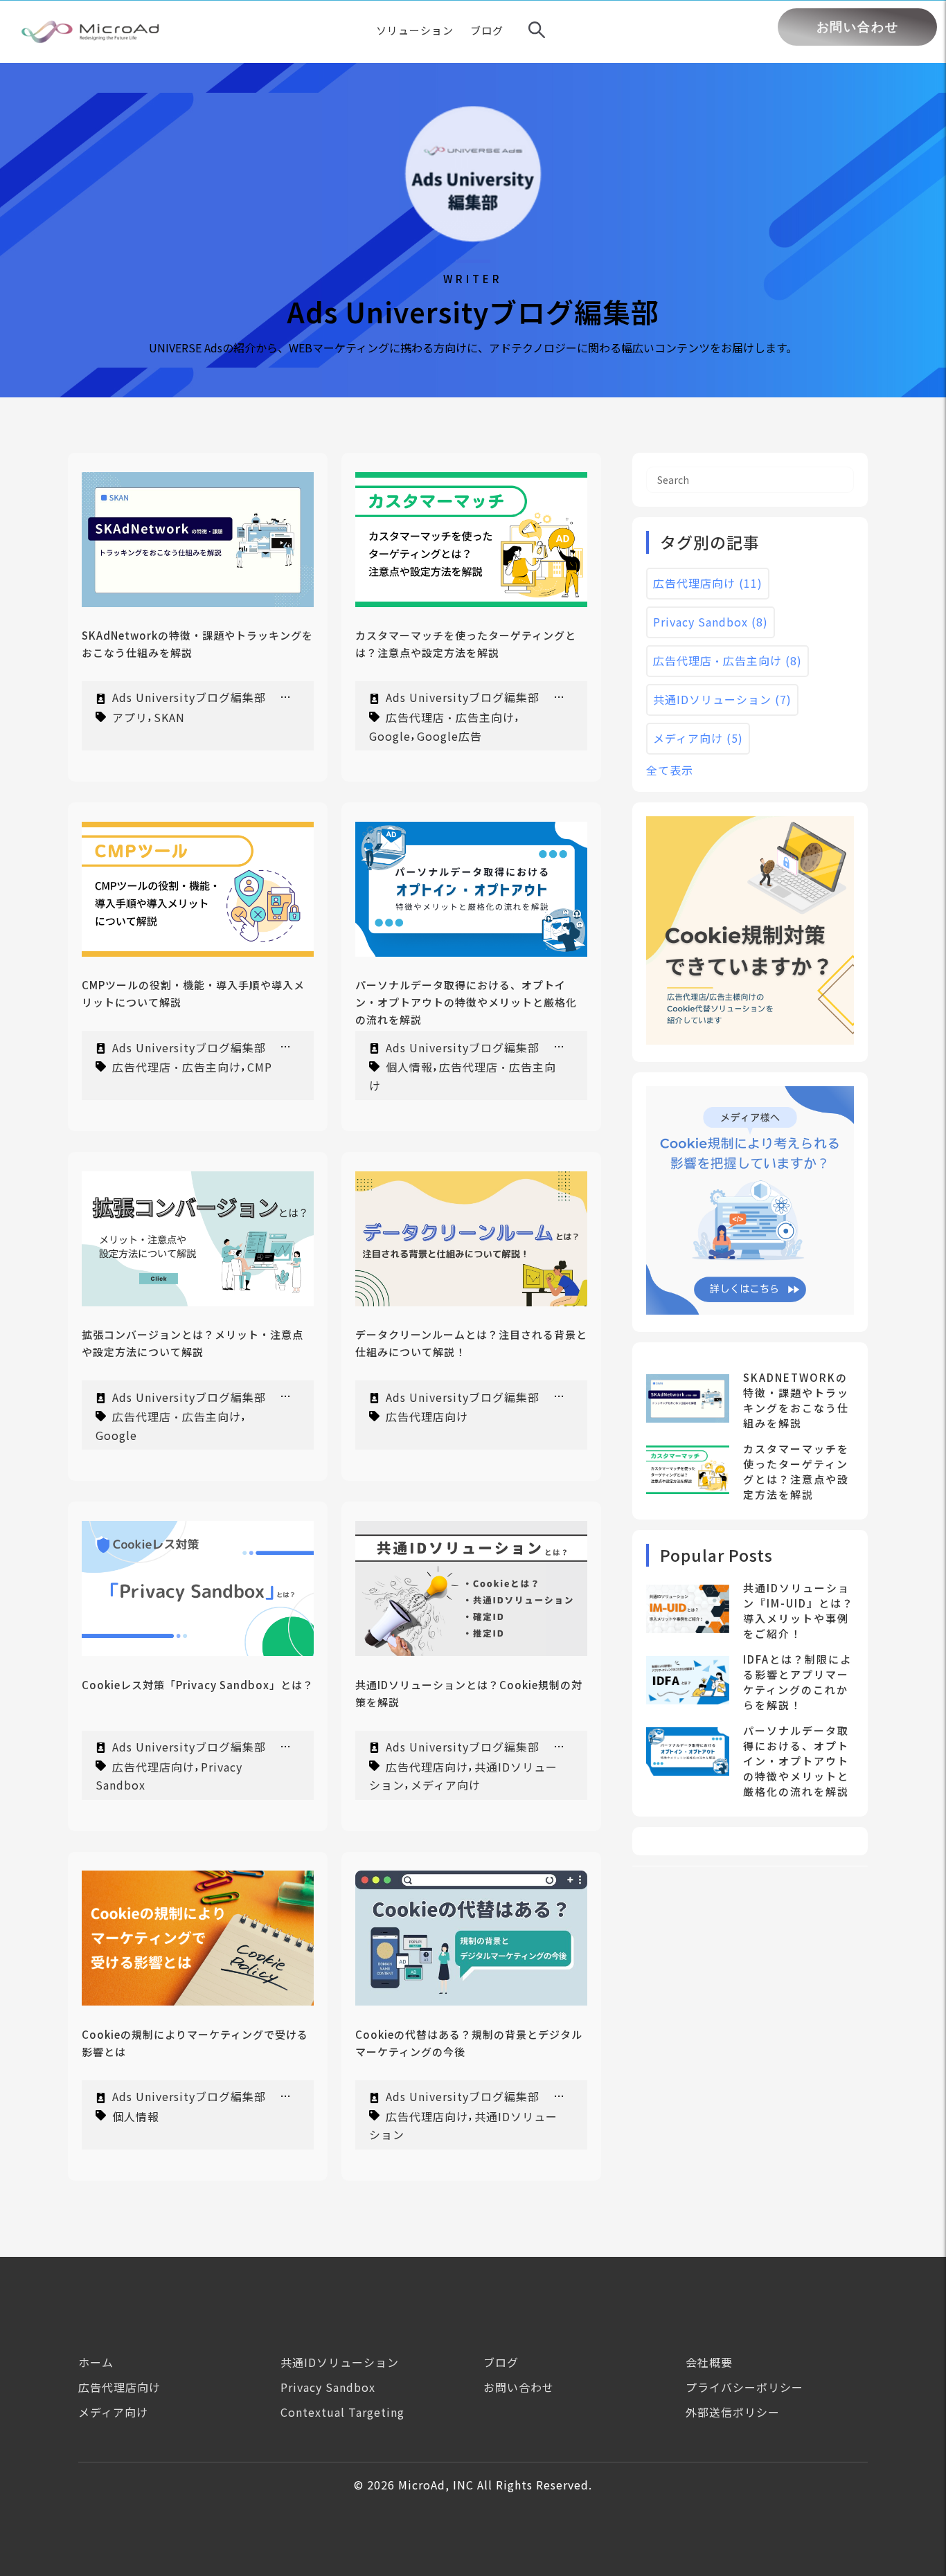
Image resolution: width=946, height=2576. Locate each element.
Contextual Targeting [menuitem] (342, 2412)
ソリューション (415, 30)
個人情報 (409, 1067)
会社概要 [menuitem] (709, 2362)
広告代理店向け (427, 1416)
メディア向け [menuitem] (113, 2412)
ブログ (487, 30)
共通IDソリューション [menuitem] (340, 2362)
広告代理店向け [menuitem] (119, 2387)
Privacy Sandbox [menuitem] (328, 2387)
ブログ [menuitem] (501, 2362)
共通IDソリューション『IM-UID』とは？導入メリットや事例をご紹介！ (798, 1611)
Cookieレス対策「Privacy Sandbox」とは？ (198, 1685)
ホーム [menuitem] (96, 2362)
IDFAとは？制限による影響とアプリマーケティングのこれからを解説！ (797, 1682)
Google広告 (449, 735)
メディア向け (446, 1785)
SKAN (169, 717)
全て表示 (670, 770)
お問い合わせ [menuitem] (519, 2387)
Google (390, 735)
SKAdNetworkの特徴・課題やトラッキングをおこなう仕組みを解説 (796, 1400)
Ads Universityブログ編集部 (189, 697)
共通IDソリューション (722, 699)
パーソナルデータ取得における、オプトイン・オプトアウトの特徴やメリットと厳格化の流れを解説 (466, 1002)
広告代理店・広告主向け (450, 717)
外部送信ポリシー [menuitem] (733, 2412)
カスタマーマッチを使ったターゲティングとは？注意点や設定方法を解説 (796, 1471)
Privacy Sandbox (711, 622)
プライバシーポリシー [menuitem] (744, 2387)
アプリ (130, 717)
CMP (260, 1067)
